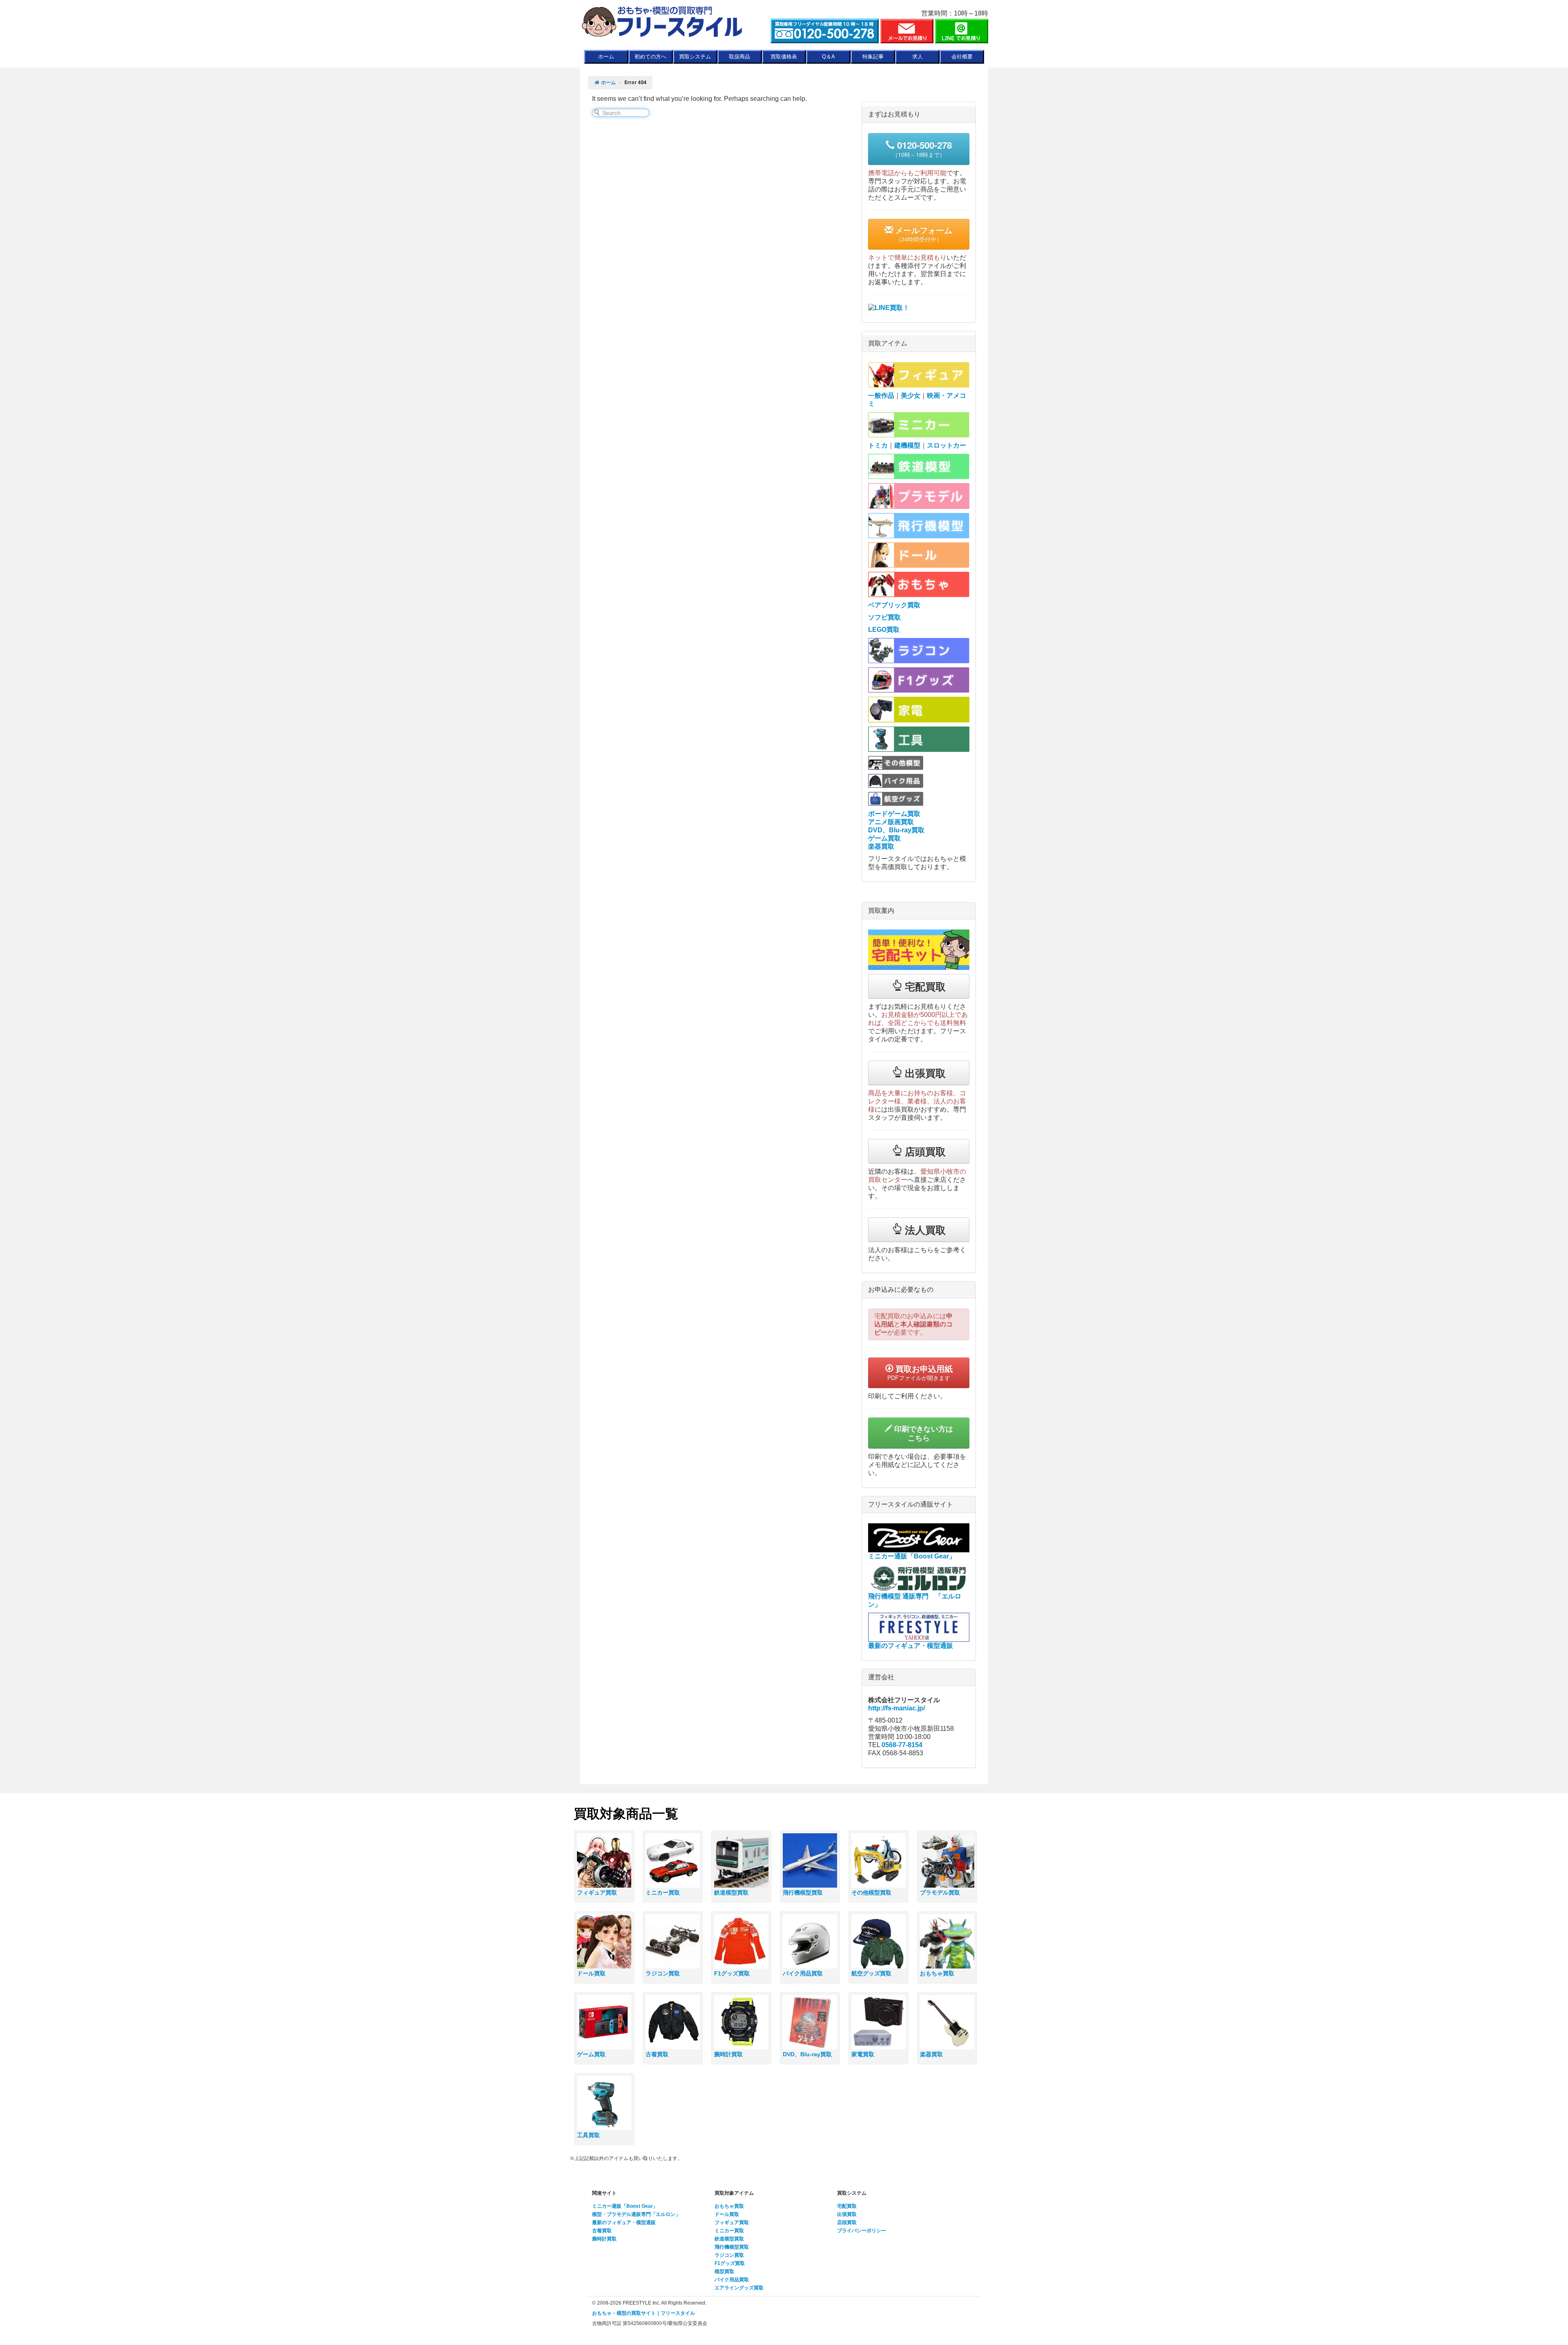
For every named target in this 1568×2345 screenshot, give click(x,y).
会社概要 (962, 57)
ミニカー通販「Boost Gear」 (625, 2206)
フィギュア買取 (732, 2222)
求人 (918, 57)
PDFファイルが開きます (920, 1372)
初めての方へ (650, 57)
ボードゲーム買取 (894, 814)
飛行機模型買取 (732, 2247)
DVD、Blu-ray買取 (896, 830)
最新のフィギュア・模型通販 (624, 2222)
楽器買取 (881, 846)
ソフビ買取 (884, 617)
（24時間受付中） (923, 234)
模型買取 (724, 2271)
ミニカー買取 (729, 2231)
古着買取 (602, 2231)
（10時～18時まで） (922, 148)
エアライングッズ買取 (739, 2288)
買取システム (695, 57)
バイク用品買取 (732, 2280)
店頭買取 (847, 2222)
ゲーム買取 (884, 838)
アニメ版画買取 (891, 822)
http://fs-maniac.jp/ (896, 1708)
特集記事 (873, 57)
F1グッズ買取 (730, 2263)
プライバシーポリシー (862, 2231)
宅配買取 (847, 2206)
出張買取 (847, 2214)
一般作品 (881, 396)
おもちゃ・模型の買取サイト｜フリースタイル (644, 2313)
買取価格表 (784, 57)
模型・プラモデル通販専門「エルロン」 (636, 2214)
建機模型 (907, 445)
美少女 (911, 396)
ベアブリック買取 (894, 605)
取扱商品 (739, 57)
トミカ (878, 445)
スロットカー (947, 445)
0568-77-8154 (902, 1745)
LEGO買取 (884, 630)
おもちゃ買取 (729, 2206)
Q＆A (829, 57)
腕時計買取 (604, 2239)
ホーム (606, 57)
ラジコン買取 (729, 2255)
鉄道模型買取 (729, 2239)
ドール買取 (727, 2214)
